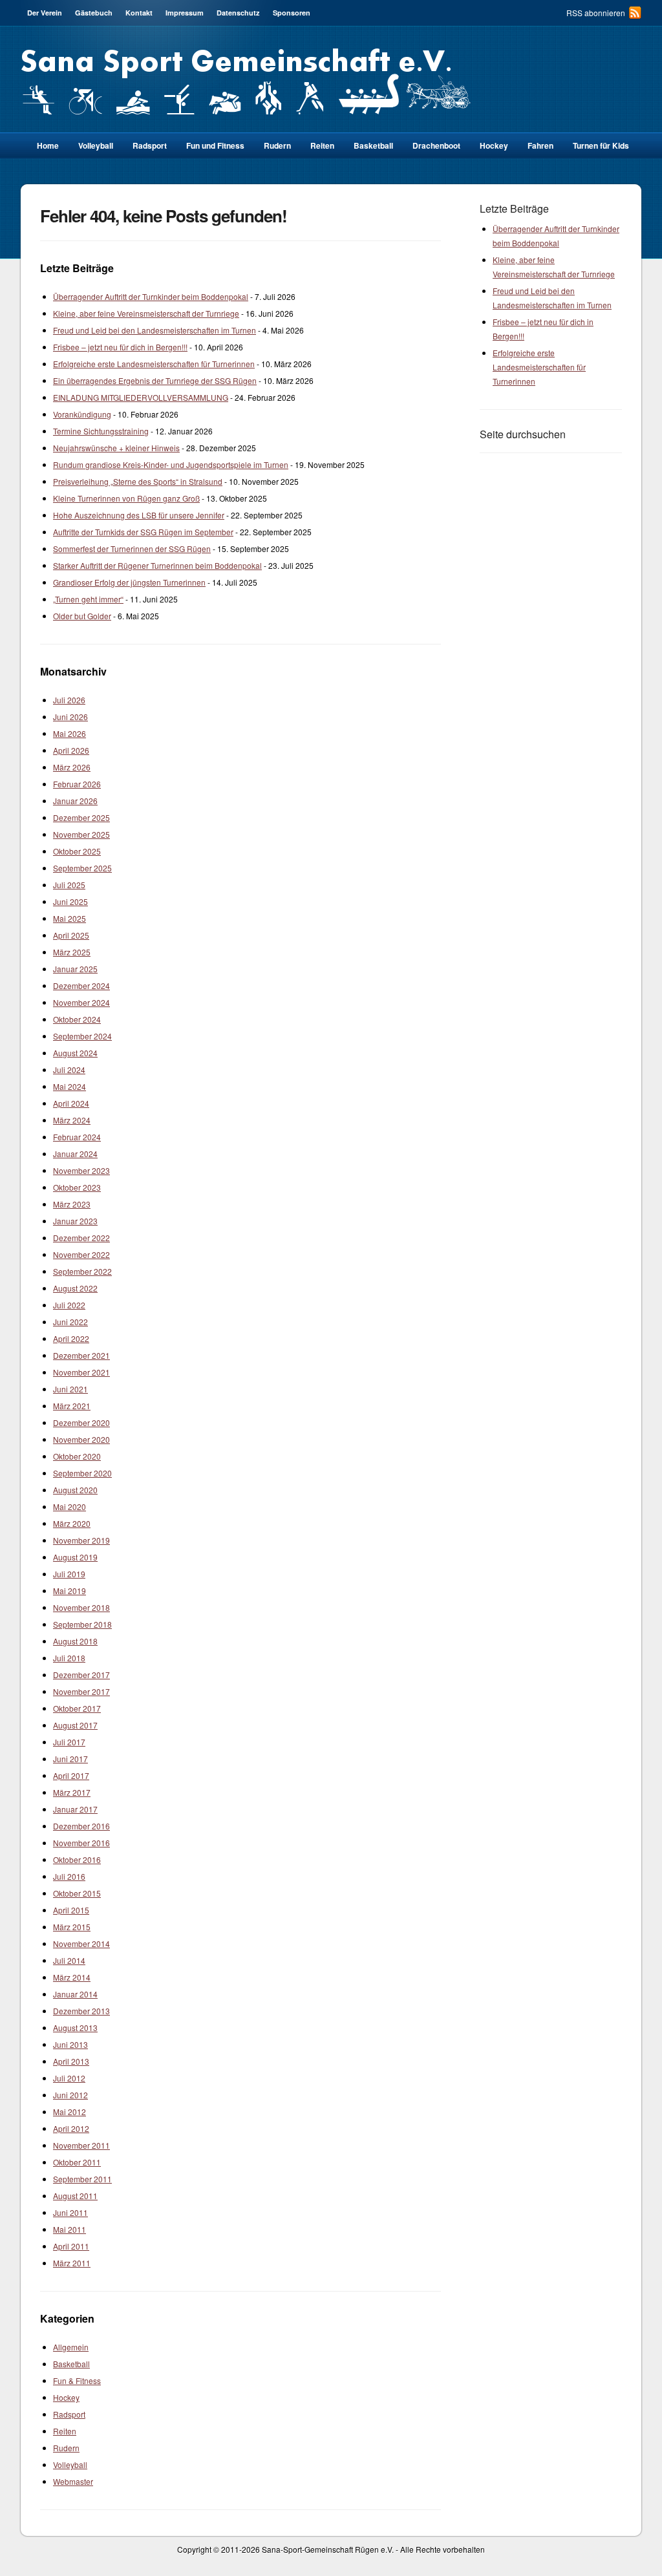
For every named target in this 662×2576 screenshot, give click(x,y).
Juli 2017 (69, 1742)
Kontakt (139, 13)
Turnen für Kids (601, 145)
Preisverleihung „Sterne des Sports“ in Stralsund (138, 481)
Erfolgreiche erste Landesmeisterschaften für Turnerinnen (154, 364)
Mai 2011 (69, 2229)
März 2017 (72, 1792)
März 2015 (72, 1927)
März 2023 (72, 1204)
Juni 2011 (70, 2212)
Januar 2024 (75, 1154)
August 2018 (75, 1641)
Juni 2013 (70, 2044)
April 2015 (71, 1910)
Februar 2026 (77, 784)
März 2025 (72, 952)
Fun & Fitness (77, 2380)
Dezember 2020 (81, 1422)
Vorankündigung (82, 414)
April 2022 (71, 1338)
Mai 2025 (69, 918)
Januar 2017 (75, 1809)
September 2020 (82, 1473)
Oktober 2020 (77, 1456)
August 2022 (75, 1288)
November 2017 (81, 1691)
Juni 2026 (70, 717)
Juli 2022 (69, 1305)
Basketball (373, 145)
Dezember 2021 (81, 1355)
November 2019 (81, 1540)
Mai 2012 (69, 2112)
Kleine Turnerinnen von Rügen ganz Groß (126, 498)
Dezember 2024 (81, 985)
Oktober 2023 (77, 1187)
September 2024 (82, 1036)
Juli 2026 (69, 700)
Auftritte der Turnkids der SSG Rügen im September (143, 532)
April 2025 (71, 935)
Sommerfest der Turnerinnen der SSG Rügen (132, 548)
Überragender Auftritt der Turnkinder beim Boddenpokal (151, 296)
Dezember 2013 (81, 2011)
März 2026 (72, 767)
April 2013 (71, 2061)
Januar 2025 (75, 969)
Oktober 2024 (77, 1019)
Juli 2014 (69, 1960)
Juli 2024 (69, 1070)
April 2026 (71, 750)
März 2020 (72, 1523)
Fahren (540, 145)
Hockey (494, 145)
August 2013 (75, 2028)
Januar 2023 (75, 1221)
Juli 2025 (69, 885)
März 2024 (72, 1120)
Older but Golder (82, 616)
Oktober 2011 (77, 2162)
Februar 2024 (77, 1137)
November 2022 (81, 1254)
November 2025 (81, 834)
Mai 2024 (69, 1086)
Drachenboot (436, 145)
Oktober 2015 (77, 1893)
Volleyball (96, 145)
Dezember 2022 (81, 1238)
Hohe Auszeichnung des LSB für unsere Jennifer (139, 515)
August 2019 (75, 1557)
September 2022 (82, 1271)
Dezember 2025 (81, 817)
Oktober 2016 (77, 1859)
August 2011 (75, 2196)
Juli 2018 (69, 1658)
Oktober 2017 (77, 1708)
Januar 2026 (75, 801)
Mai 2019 (69, 1591)
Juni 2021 (70, 1389)
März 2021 (72, 1406)
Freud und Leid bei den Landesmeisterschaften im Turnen (155, 330)
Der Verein (45, 13)
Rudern (277, 145)
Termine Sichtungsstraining (101, 431)
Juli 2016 (69, 1876)
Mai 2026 (69, 733)
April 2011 (71, 2246)
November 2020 (81, 1439)
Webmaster (73, 2481)
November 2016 (81, 1843)
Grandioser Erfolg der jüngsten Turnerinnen (129, 582)
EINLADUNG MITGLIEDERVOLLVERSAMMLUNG (141, 397)
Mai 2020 (69, 1506)
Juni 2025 (70, 901)
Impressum (185, 13)
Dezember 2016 (81, 1826)
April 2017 (71, 1775)
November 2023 (81, 1170)
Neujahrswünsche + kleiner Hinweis (116, 448)
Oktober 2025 (77, 851)
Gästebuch (94, 13)
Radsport (69, 2414)
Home (48, 145)
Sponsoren (292, 13)
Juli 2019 (69, 1574)
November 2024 (81, 1002)
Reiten (322, 145)
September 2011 (82, 2179)
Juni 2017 (70, 1759)
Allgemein (71, 2347)
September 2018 (82, 1624)
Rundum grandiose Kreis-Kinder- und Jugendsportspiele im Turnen (171, 464)
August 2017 (75, 1725)
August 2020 (75, 1490)
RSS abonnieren (596, 13)
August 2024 (75, 1053)
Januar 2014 (75, 1994)
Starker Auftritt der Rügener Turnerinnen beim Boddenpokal (157, 565)
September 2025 (82, 868)
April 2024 (71, 1103)
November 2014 (81, 1943)
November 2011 (81, 2145)
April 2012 (71, 2128)
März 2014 (72, 1977)
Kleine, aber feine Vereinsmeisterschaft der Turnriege (146, 313)
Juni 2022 (70, 1322)
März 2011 (72, 2263)
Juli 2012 (69, 2078)
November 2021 (81, 1372)
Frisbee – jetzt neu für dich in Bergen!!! (120, 347)
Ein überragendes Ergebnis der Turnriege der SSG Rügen (155, 380)
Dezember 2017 (81, 1675)
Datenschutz (238, 13)
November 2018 (81, 1607)
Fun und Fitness (215, 145)
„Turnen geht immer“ (88, 599)
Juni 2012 (70, 2095)
